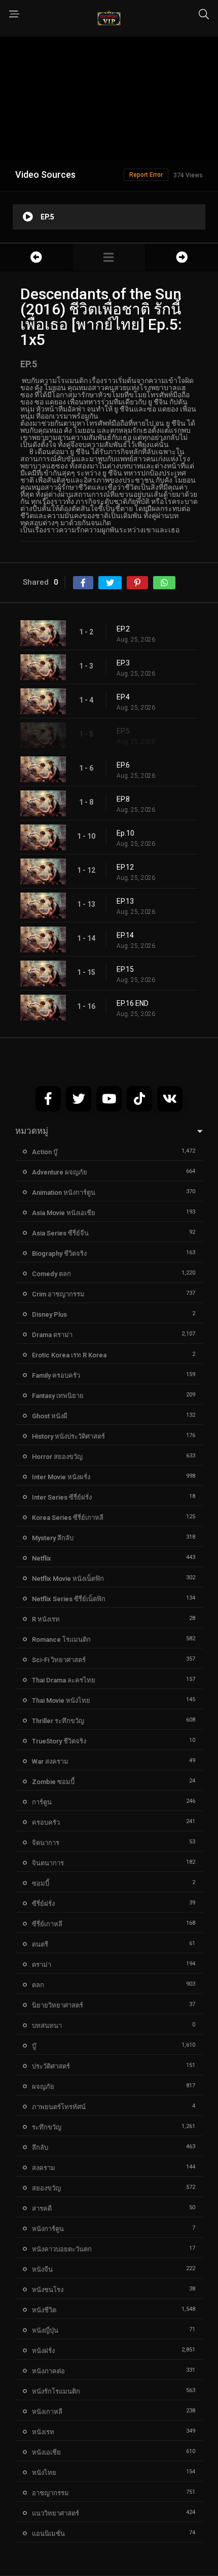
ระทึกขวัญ (47, 2127)
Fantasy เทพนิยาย (58, 1396)
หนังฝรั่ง (43, 2351)
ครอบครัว (46, 1822)
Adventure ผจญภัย (60, 1172)
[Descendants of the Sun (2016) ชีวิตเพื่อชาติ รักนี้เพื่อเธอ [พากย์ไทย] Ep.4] (36, 257)
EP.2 (123, 629)
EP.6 (123, 765)
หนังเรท (43, 2432)
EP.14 (125, 935)
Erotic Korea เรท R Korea (69, 1355)
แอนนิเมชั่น (48, 2534)
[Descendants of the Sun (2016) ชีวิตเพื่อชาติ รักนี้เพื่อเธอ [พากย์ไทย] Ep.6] (182, 257)
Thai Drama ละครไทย (64, 1680)
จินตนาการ (48, 1863)
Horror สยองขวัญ (57, 1457)
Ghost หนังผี (50, 1416)
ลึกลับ (40, 2148)
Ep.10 (125, 833)
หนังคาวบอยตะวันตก (62, 2249)
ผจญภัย (43, 2087)
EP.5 (123, 731)
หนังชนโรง (48, 2290)
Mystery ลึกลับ (53, 1538)
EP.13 (125, 901)
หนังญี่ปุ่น (45, 2330)
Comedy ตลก (51, 1274)
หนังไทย (44, 2473)
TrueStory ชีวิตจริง (59, 1741)
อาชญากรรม (50, 2493)
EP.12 (125, 867)
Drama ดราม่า (52, 1335)
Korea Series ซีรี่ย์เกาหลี (68, 1518)
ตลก (38, 1985)
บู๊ (34, 2046)
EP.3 (123, 663)
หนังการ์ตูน (48, 2229)
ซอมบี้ (41, 1883)
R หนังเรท (46, 1619)
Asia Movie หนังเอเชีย (64, 1213)
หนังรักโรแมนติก (56, 2391)
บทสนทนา (47, 2026)
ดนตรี (40, 1944)
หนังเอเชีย (46, 2452)
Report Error (146, 175)
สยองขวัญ (46, 2188)
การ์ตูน (42, 1802)
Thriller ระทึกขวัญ (58, 1721)
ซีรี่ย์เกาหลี (47, 1924)
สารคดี (42, 2208)
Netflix (42, 1558)
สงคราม (44, 2168)
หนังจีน (42, 2269)
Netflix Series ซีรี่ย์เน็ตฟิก (69, 1599)
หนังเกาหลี (47, 2412)
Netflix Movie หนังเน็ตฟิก (68, 1579)
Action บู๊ (45, 1152)
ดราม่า (42, 1965)
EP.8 (123, 799)
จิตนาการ (46, 1843)
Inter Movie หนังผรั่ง (61, 1477)
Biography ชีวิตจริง (59, 1253)
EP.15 (125, 969)
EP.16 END (133, 1003)
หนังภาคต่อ (48, 2371)
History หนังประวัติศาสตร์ (68, 1436)
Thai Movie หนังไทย (61, 1700)
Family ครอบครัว (56, 1375)
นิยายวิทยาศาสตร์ (58, 2005)
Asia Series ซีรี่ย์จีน (60, 1233)
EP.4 (123, 697)
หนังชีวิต (44, 2310)
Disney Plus (49, 1314)
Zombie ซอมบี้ (53, 1782)
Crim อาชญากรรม (58, 1294)
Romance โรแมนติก (61, 1640)
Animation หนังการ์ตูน (64, 1192)
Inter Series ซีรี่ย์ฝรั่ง (62, 1497)
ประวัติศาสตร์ (51, 2066)
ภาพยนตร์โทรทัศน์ (59, 2107)
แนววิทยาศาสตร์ (56, 2513)
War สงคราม (50, 1761)
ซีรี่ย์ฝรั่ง (43, 1904)
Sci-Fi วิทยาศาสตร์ (59, 1660)
